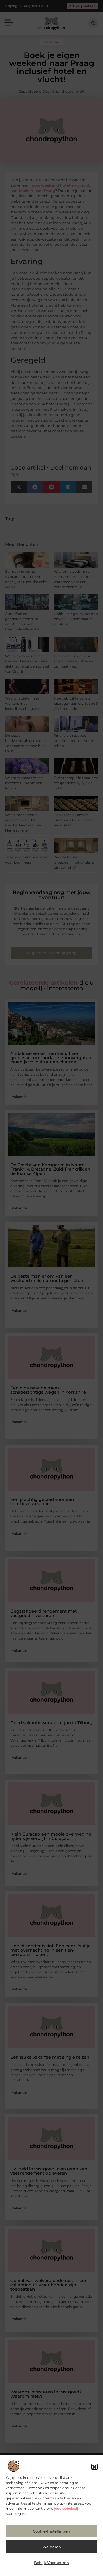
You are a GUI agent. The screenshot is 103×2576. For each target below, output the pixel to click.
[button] (94, 2467)
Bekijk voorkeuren (51, 2563)
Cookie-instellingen (51, 2531)
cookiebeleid (66, 2508)
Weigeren (52, 2547)
